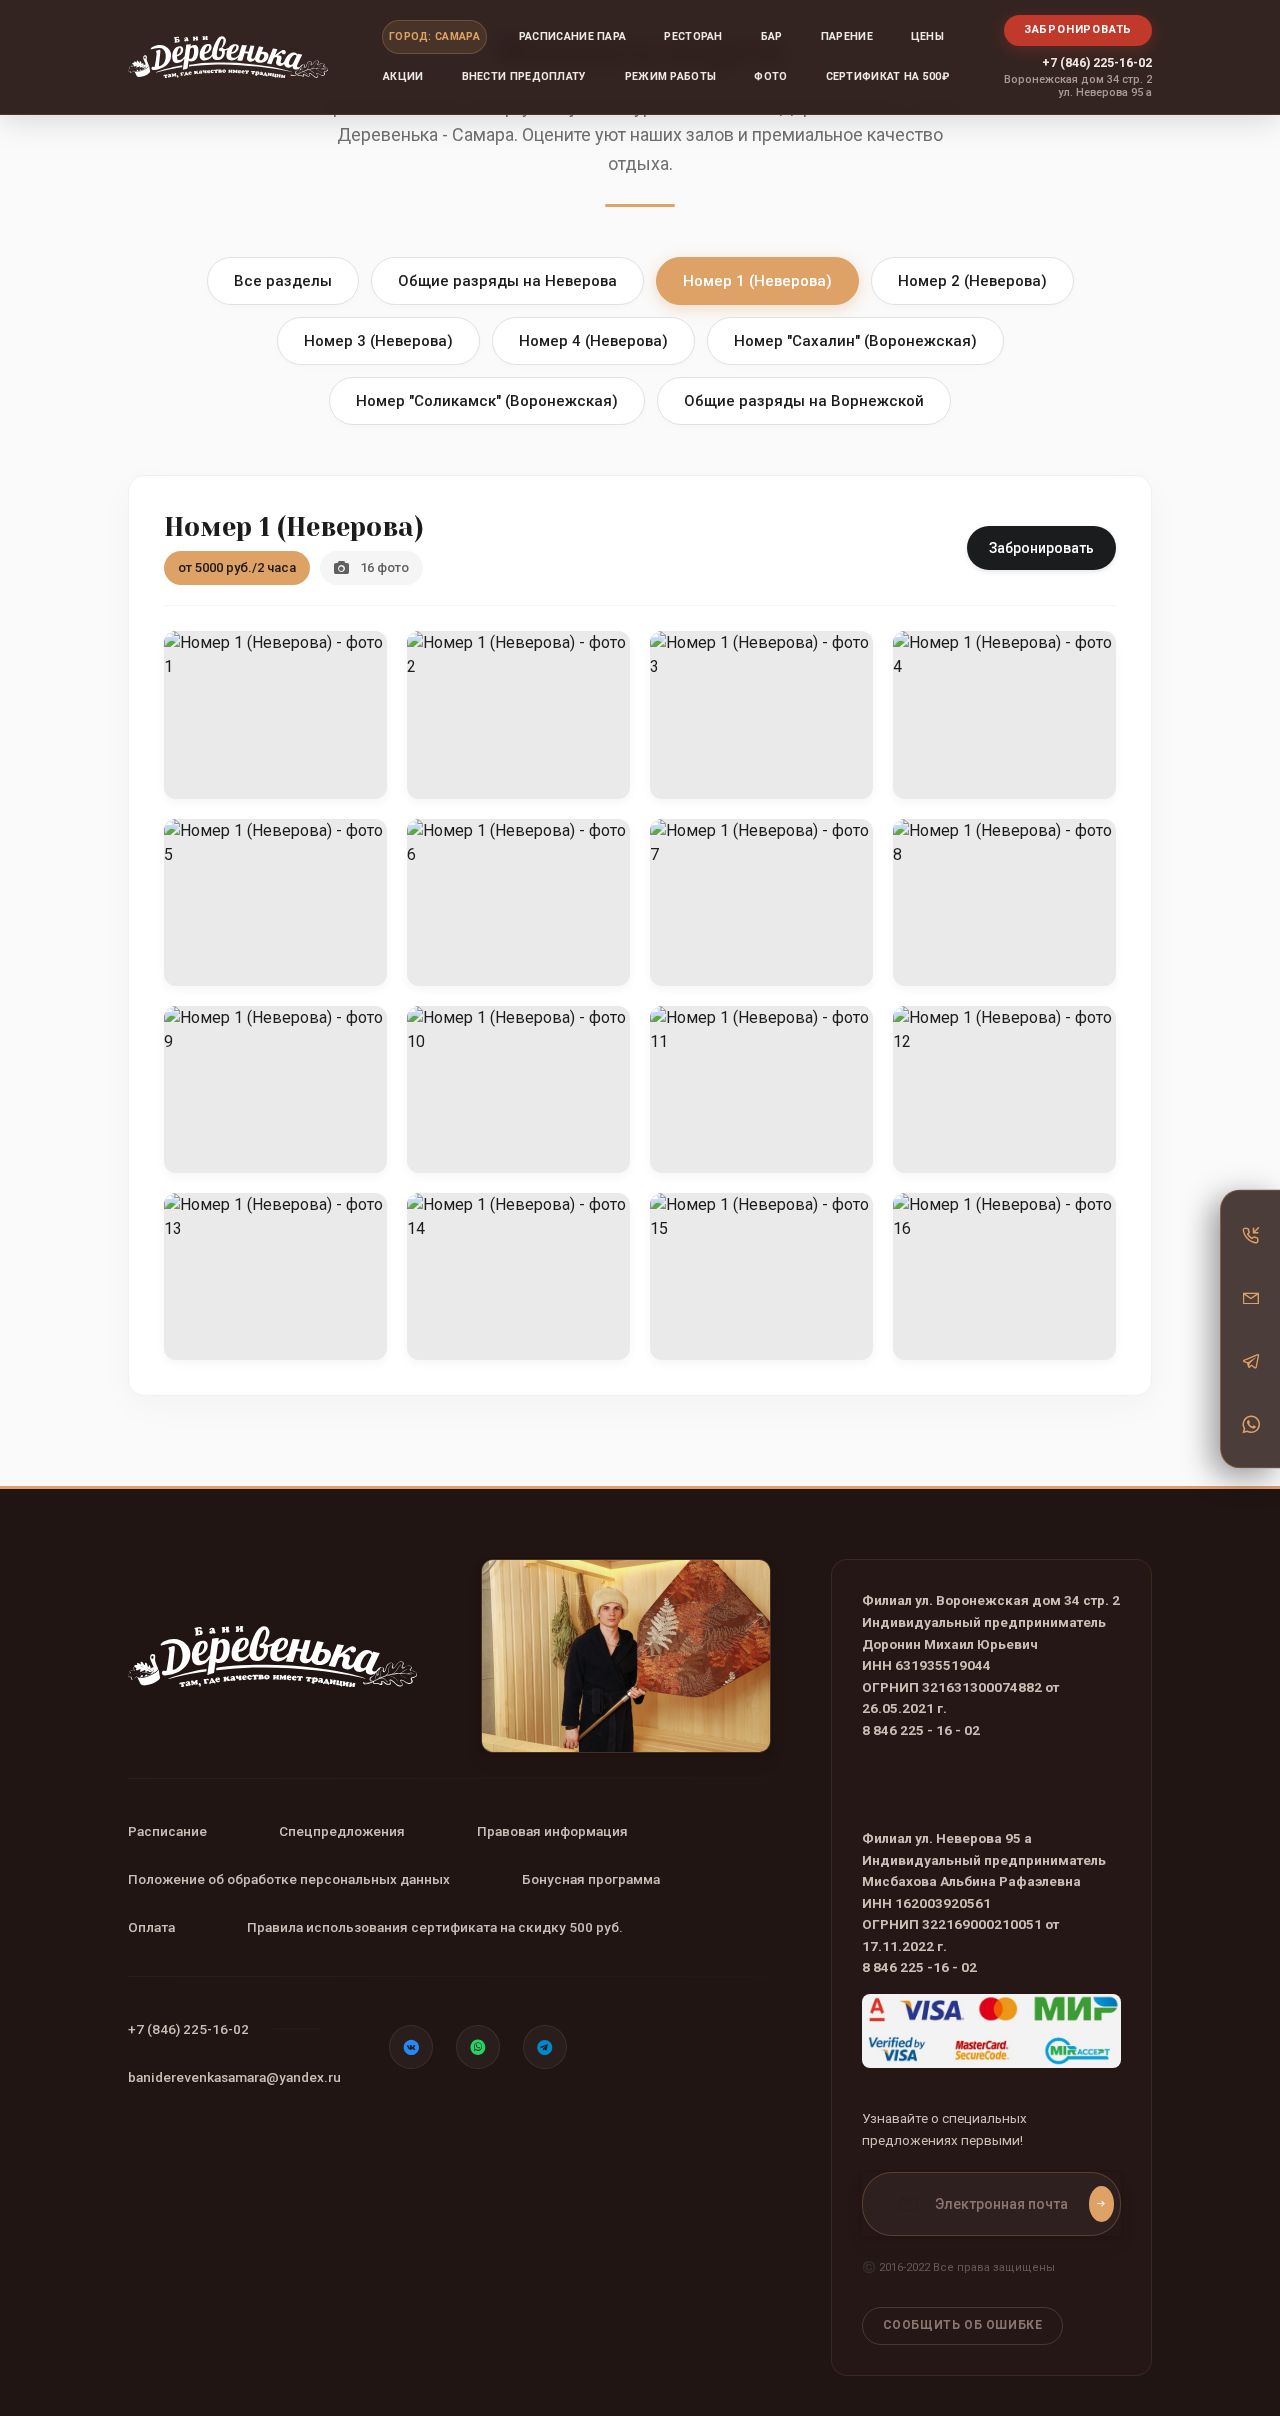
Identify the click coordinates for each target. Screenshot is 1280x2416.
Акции (403, 76)
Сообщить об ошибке (963, 2325)
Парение (847, 36)
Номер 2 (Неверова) (972, 281)
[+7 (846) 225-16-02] (1250, 1234)
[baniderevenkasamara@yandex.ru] (1250, 1297)
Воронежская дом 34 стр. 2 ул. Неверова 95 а (1078, 86)
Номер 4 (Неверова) (593, 341)
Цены (927, 36)
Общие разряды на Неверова (507, 281)
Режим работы (671, 76)
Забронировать (1078, 29)
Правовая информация (552, 1831)
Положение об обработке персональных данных (289, 1879)
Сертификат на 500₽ (887, 76)
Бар (772, 36)
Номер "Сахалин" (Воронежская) (855, 341)
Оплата (151, 1927)
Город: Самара (434, 36)
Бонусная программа (591, 1879)
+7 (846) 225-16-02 (1097, 62)
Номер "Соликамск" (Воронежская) (487, 401)
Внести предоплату (524, 76)
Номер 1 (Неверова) (757, 281)
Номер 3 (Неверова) (378, 341)
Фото (770, 76)
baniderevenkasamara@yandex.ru (234, 2077)
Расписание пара (573, 36)
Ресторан (693, 36)
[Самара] (228, 57)
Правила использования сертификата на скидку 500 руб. (435, 1927)
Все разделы (283, 281)
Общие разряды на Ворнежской (804, 401)
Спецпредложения (342, 1831)
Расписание (167, 1831)
